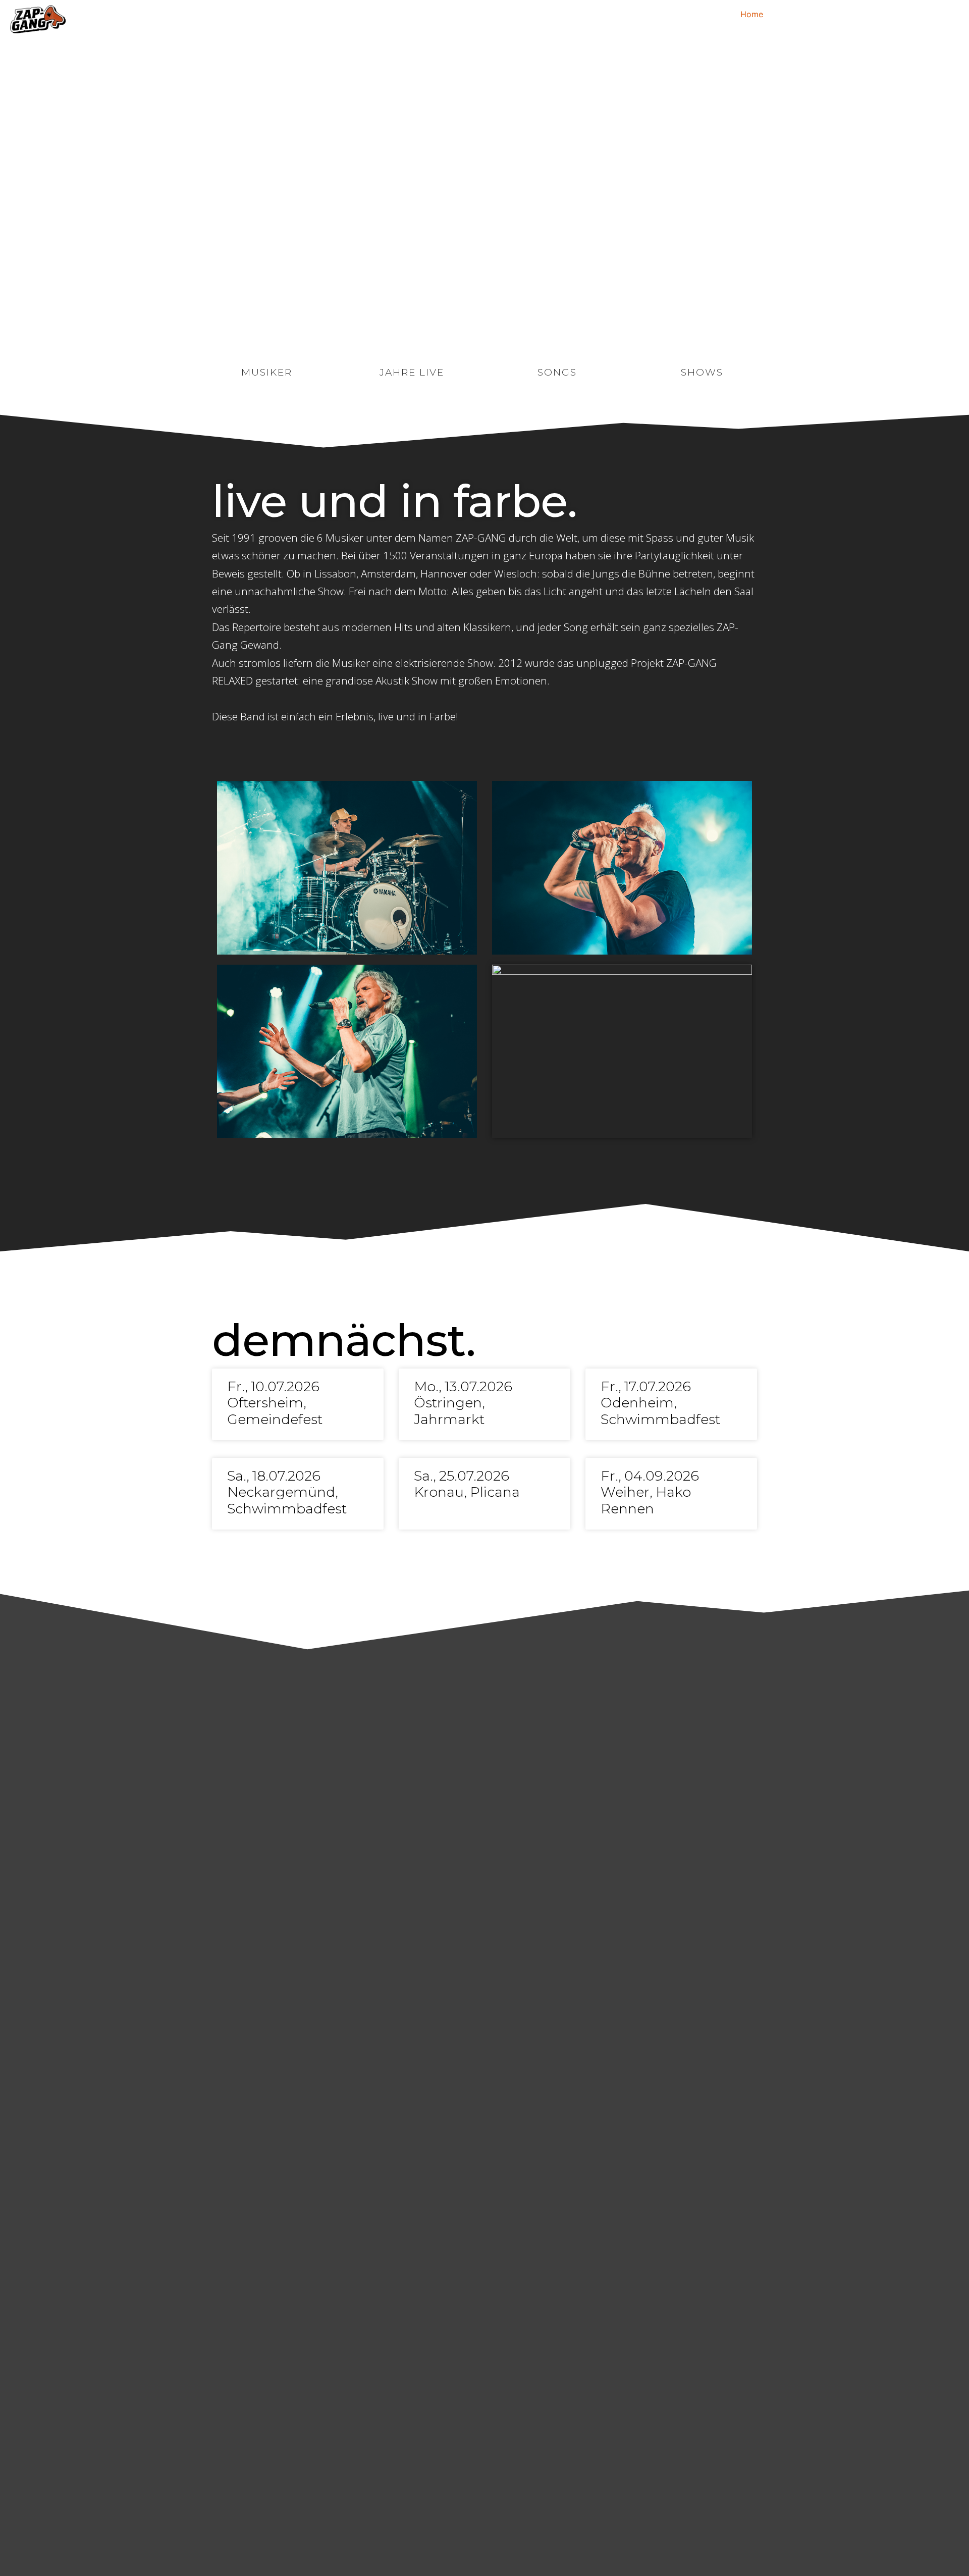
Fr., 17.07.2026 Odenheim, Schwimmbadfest (660, 1403)
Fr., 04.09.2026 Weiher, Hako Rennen (650, 1492)
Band (864, 14)
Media (898, 14)
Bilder (830, 14)
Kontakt (938, 14)
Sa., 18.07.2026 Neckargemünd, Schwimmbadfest (287, 1492)
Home (752, 14)
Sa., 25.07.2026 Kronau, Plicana (467, 1484)
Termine (791, 14)
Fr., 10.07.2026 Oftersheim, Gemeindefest (275, 1403)
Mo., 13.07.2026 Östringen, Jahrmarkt (463, 1403)
